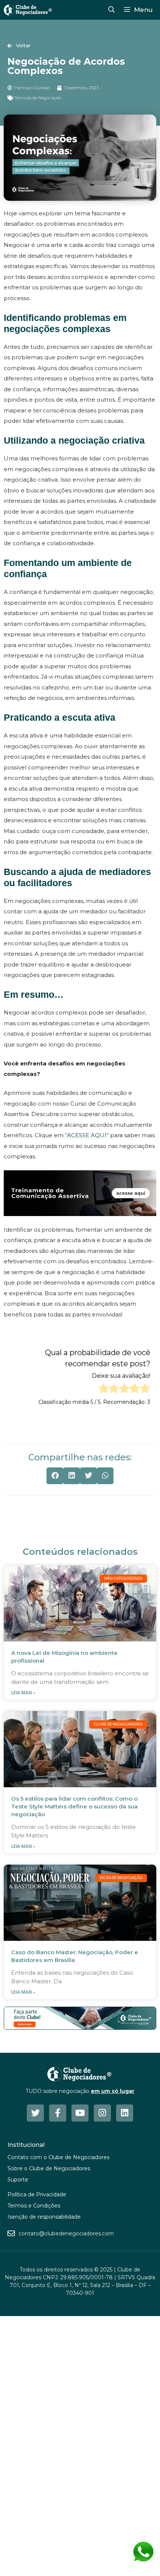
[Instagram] (102, 2113)
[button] (55, 1476)
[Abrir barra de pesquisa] (111, 10)
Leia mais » (23, 1693)
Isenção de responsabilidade (44, 2217)
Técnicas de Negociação (38, 98)
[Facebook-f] (58, 2113)
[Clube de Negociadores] (28, 10)
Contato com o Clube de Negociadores (58, 2157)
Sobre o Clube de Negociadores (49, 2168)
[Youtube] (80, 2113)
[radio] (103, 1390)
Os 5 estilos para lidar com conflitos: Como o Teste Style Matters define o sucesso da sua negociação (74, 1806)
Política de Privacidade (37, 2194)
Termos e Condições (34, 2206)
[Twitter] (35, 2113)
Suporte (18, 2180)
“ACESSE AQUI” (87, 1135)
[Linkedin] (125, 2113)
